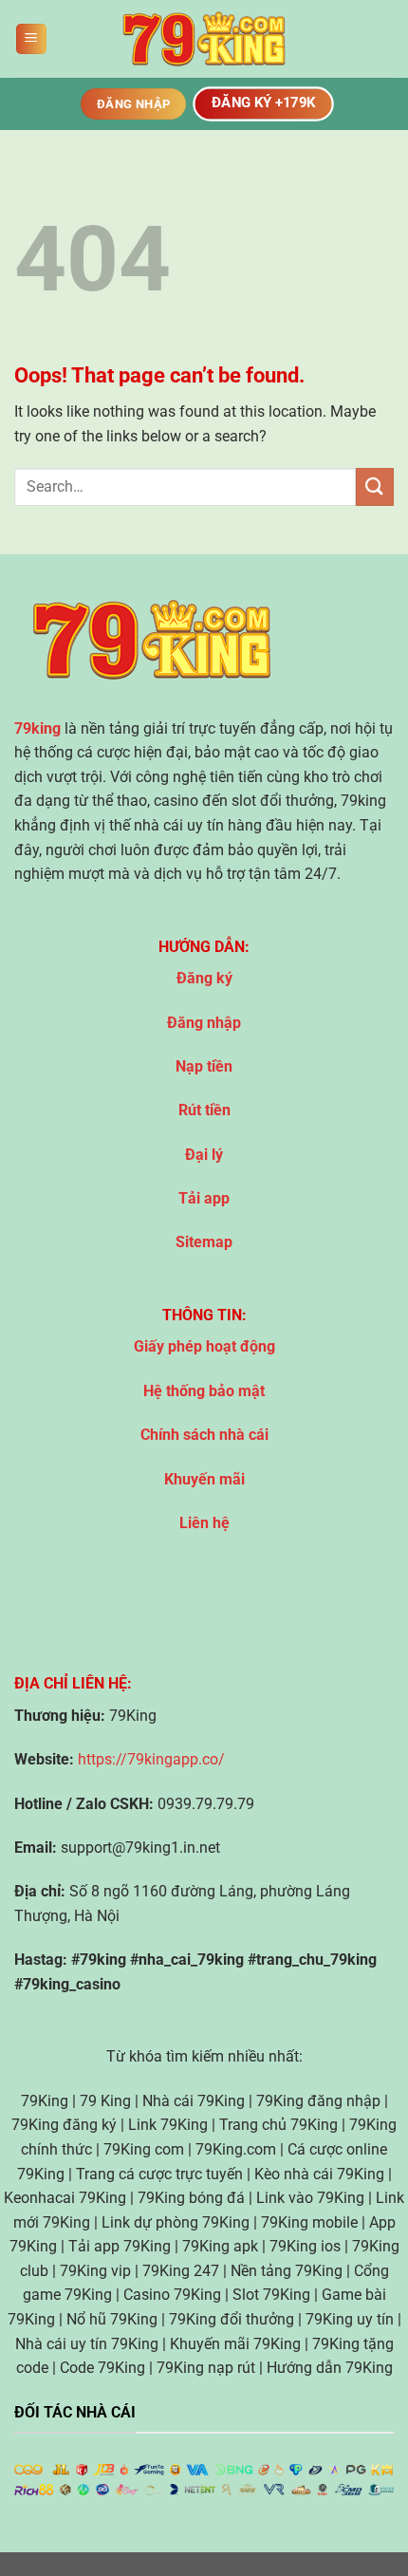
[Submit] (375, 486)
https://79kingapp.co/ (151, 1759)
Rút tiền (204, 1110)
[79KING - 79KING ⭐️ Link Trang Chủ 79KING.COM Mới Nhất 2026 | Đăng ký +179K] (204, 39)
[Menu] (31, 39)
